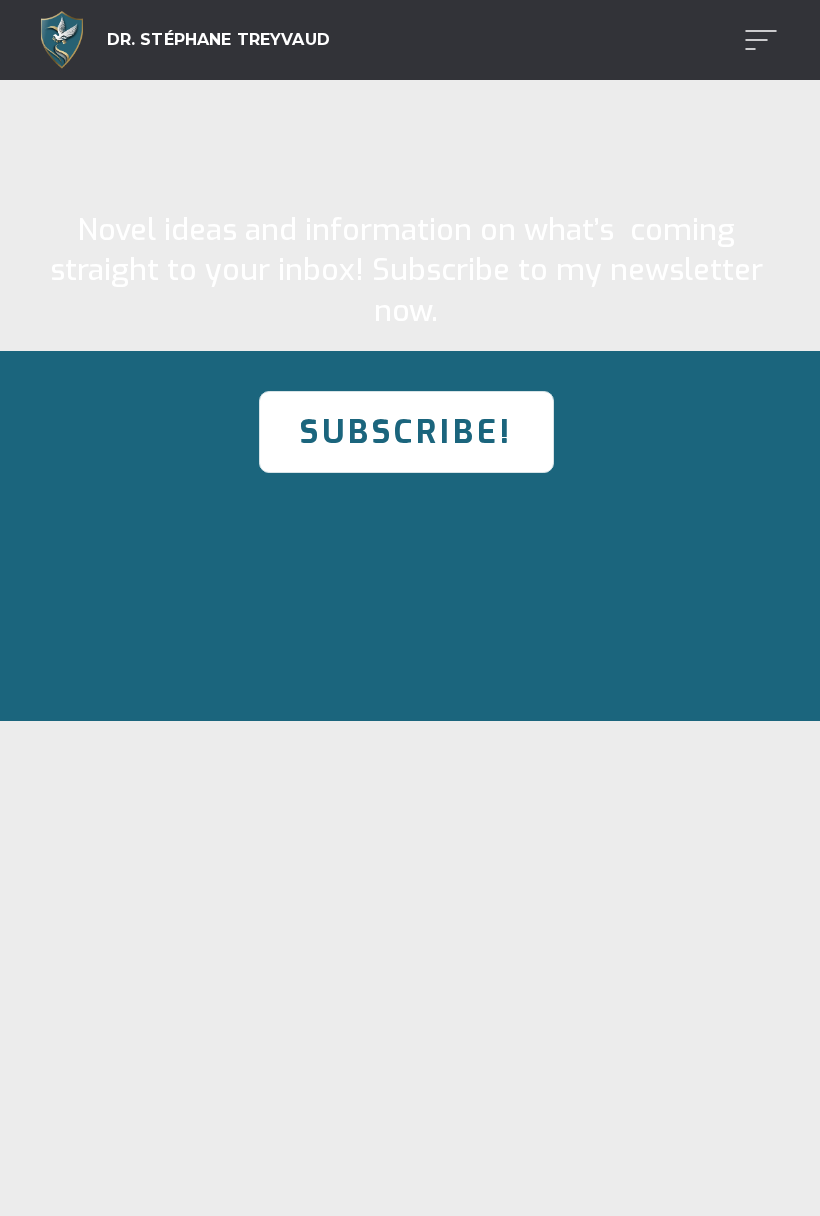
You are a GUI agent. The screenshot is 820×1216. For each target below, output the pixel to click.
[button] (755, 40)
